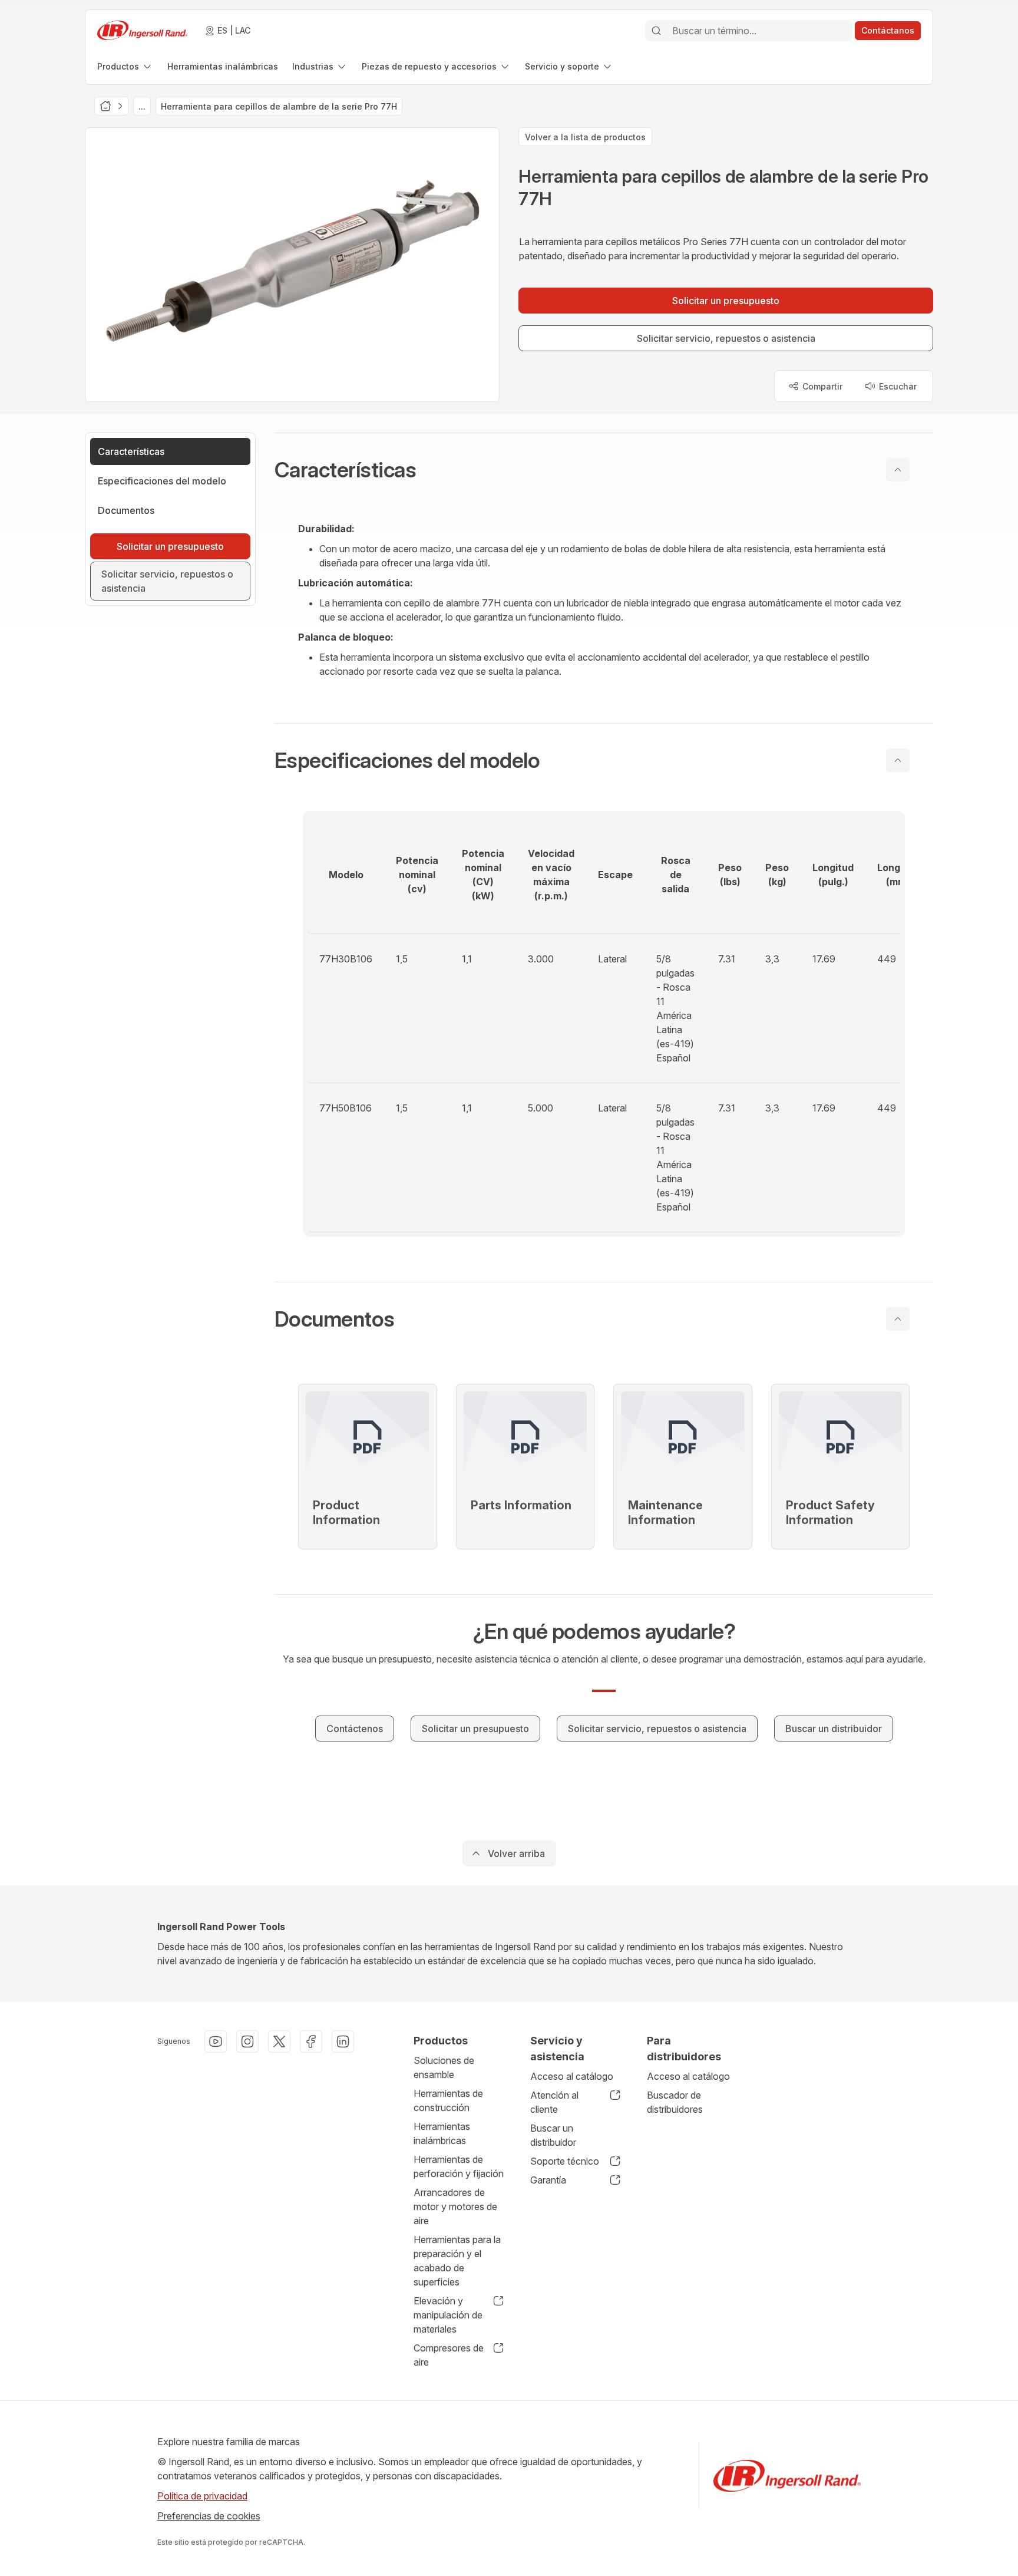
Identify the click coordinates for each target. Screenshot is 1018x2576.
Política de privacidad (202, 2496)
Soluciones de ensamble (444, 2067)
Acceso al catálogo (572, 2076)
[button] (604, 470)
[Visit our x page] (279, 2041)
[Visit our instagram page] (247, 2041)
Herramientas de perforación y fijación (459, 2166)
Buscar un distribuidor (553, 2135)
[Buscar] (656, 31)
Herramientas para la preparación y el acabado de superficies (457, 2261)
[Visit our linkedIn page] (343, 2041)
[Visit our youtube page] (216, 2041)
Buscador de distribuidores (675, 2102)
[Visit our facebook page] (311, 2041)
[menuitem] (125, 66)
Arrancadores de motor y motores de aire (455, 2206)
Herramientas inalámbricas (442, 2133)
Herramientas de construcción (448, 2100)
